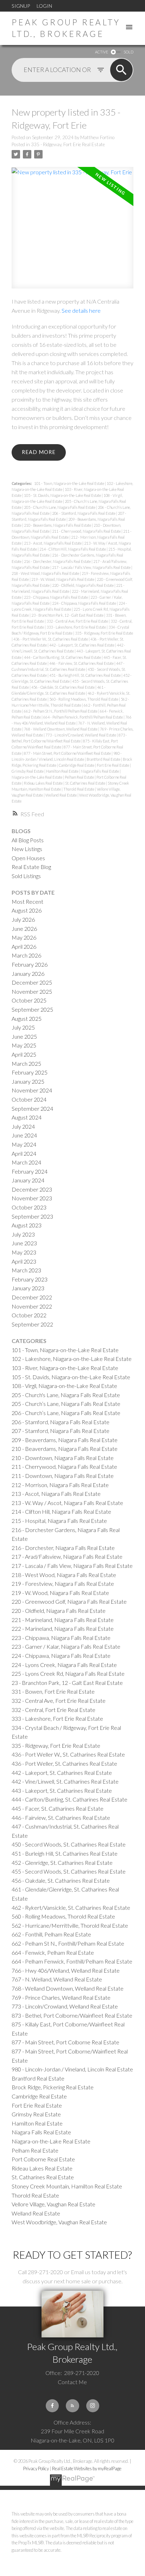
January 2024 (28, 1180)
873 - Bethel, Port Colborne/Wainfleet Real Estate (72, 2015)
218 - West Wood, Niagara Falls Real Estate (46, 573)
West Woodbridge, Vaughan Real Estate (59, 2222)
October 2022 (29, 1315)
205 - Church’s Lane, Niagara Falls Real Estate (60, 507)
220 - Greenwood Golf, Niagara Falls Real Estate (69, 1601)
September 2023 (32, 1216)
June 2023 (24, 1243)
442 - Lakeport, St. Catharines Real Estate (82, 645)
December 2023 (32, 1189)
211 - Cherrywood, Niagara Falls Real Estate (87, 531)
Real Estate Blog (31, 867)
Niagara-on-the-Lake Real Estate (37, 777)
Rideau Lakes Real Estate (44, 783)
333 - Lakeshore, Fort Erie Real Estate (77, 627)
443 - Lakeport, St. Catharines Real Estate (62, 1790)
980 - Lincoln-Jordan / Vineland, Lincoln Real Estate (72, 2069)
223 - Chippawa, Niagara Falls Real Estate (56, 597)
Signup (21, 6)
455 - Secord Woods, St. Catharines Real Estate (69, 1871)
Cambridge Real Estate (77, 765)
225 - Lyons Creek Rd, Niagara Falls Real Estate (68, 1673)
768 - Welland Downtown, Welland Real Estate (61, 729)
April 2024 (24, 1153)
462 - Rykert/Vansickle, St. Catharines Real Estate (71, 1907)
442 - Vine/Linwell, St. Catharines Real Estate (65, 1781)
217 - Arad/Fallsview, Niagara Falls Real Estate (67, 1556)
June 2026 (24, 929)
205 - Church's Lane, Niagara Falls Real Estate (66, 1395)
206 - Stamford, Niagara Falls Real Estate (84, 513)
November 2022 (32, 1306)
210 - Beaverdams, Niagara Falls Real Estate (58, 525)
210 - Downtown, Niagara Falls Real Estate (63, 1458)
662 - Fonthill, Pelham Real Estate (51, 1934)
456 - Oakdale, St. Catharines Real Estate (63, 687)
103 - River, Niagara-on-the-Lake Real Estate (65, 1368)
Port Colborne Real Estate (43, 2159)
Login (44, 6)
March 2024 (26, 1162)
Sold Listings (26, 876)
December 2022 (32, 1297)
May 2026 (24, 937)
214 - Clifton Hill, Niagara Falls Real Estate (73, 549)
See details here (81, 310)
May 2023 (24, 1252)
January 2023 (28, 1288)
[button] (52, 2406)
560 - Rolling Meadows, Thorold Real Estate (84, 699)
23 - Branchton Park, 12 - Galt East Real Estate (68, 615)
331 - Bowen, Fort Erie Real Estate (53, 1691)
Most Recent (27, 901)
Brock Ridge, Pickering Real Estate (53, 2087)
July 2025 (23, 1027)
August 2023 (27, 1225)
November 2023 (32, 1198)
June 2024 (24, 1135)
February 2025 (30, 1072)
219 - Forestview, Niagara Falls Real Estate (63, 1584)
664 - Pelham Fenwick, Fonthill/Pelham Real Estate (83, 717)
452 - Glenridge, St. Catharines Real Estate (62, 1863)
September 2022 (32, 1324)
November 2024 (32, 1090)
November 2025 (32, 991)
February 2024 (30, 1171)
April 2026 (24, 946)
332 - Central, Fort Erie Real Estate (53, 1710)
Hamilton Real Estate (63, 771)
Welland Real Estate (61, 795)
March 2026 (26, 955)
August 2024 (27, 1117)
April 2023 (24, 1261)
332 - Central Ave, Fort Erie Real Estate (78, 621)
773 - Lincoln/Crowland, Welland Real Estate (81, 735)
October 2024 (29, 1099)
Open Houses (28, 858)
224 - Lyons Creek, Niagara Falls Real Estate (64, 1665)
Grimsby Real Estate (28, 771)
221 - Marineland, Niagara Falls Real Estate (63, 1620)
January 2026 (28, 974)
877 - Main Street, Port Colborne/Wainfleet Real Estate (68, 753)
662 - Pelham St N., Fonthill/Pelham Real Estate (61, 711)
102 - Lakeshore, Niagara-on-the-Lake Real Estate (72, 1359)
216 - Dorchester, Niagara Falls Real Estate (58, 561)
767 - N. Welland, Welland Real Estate (57, 1979)
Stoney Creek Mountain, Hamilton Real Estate (67, 2186)
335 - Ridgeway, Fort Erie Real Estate (68, 144)
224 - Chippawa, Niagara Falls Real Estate (84, 603)
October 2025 (29, 1000)
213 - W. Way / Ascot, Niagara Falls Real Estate (67, 1503)
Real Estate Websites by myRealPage (87, 2468)
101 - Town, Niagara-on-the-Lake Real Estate (70, 483)
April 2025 (24, 1054)
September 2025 (32, 1009)
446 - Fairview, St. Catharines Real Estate (82, 663)
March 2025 (26, 1063)
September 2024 (32, 1108)
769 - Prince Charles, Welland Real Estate (61, 1997)
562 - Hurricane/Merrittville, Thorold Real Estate (70, 1925)
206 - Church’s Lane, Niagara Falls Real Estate (66, 1413)
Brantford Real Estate (104, 759)
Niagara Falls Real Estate (100, 771)
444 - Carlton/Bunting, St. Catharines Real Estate (63, 657)
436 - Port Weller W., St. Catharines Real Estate (51, 639)
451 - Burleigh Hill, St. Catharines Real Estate (85, 675)
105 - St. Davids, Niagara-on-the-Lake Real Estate (63, 495)
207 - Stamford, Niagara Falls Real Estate (61, 1431)
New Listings (27, 849)
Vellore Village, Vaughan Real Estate (53, 2204)
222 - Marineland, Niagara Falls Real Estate (63, 1628)
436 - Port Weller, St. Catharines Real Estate (64, 1763)
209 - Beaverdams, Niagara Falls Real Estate (65, 1440)
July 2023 (23, 1234)
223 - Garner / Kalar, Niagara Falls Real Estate (66, 1646)
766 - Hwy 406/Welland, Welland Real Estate (66, 1970)
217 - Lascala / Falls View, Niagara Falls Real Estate (92, 567)
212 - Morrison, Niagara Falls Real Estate (60, 1485)
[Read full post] (72, 232)
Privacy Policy (36, 2468)
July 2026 (23, 919)
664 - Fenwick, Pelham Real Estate (53, 1952)
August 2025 (27, 1018)
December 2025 (32, 982)
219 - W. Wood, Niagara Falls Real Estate (63, 579)
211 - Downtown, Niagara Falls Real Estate (63, 1476)
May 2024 (24, 1144)
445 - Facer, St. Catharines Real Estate (58, 1808)
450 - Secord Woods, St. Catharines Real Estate (69, 1844)
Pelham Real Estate (80, 777)
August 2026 (27, 910)
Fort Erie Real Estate (113, 765)
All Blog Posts (28, 840)
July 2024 (23, 1126)
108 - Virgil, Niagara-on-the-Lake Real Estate (64, 1386)
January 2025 (28, 1081)
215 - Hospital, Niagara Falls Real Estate (59, 1521)
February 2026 (30, 964)
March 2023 (26, 1270)
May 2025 (24, 1045)
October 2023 (29, 1207)
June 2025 (24, 1036)
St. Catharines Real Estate (86, 783)
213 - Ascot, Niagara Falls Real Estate (53, 543)
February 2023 (30, 1279)
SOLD (128, 52)
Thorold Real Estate (79, 789)
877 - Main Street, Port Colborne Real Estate (65, 2042)
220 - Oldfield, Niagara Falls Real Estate (83, 585)
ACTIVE (102, 52)
